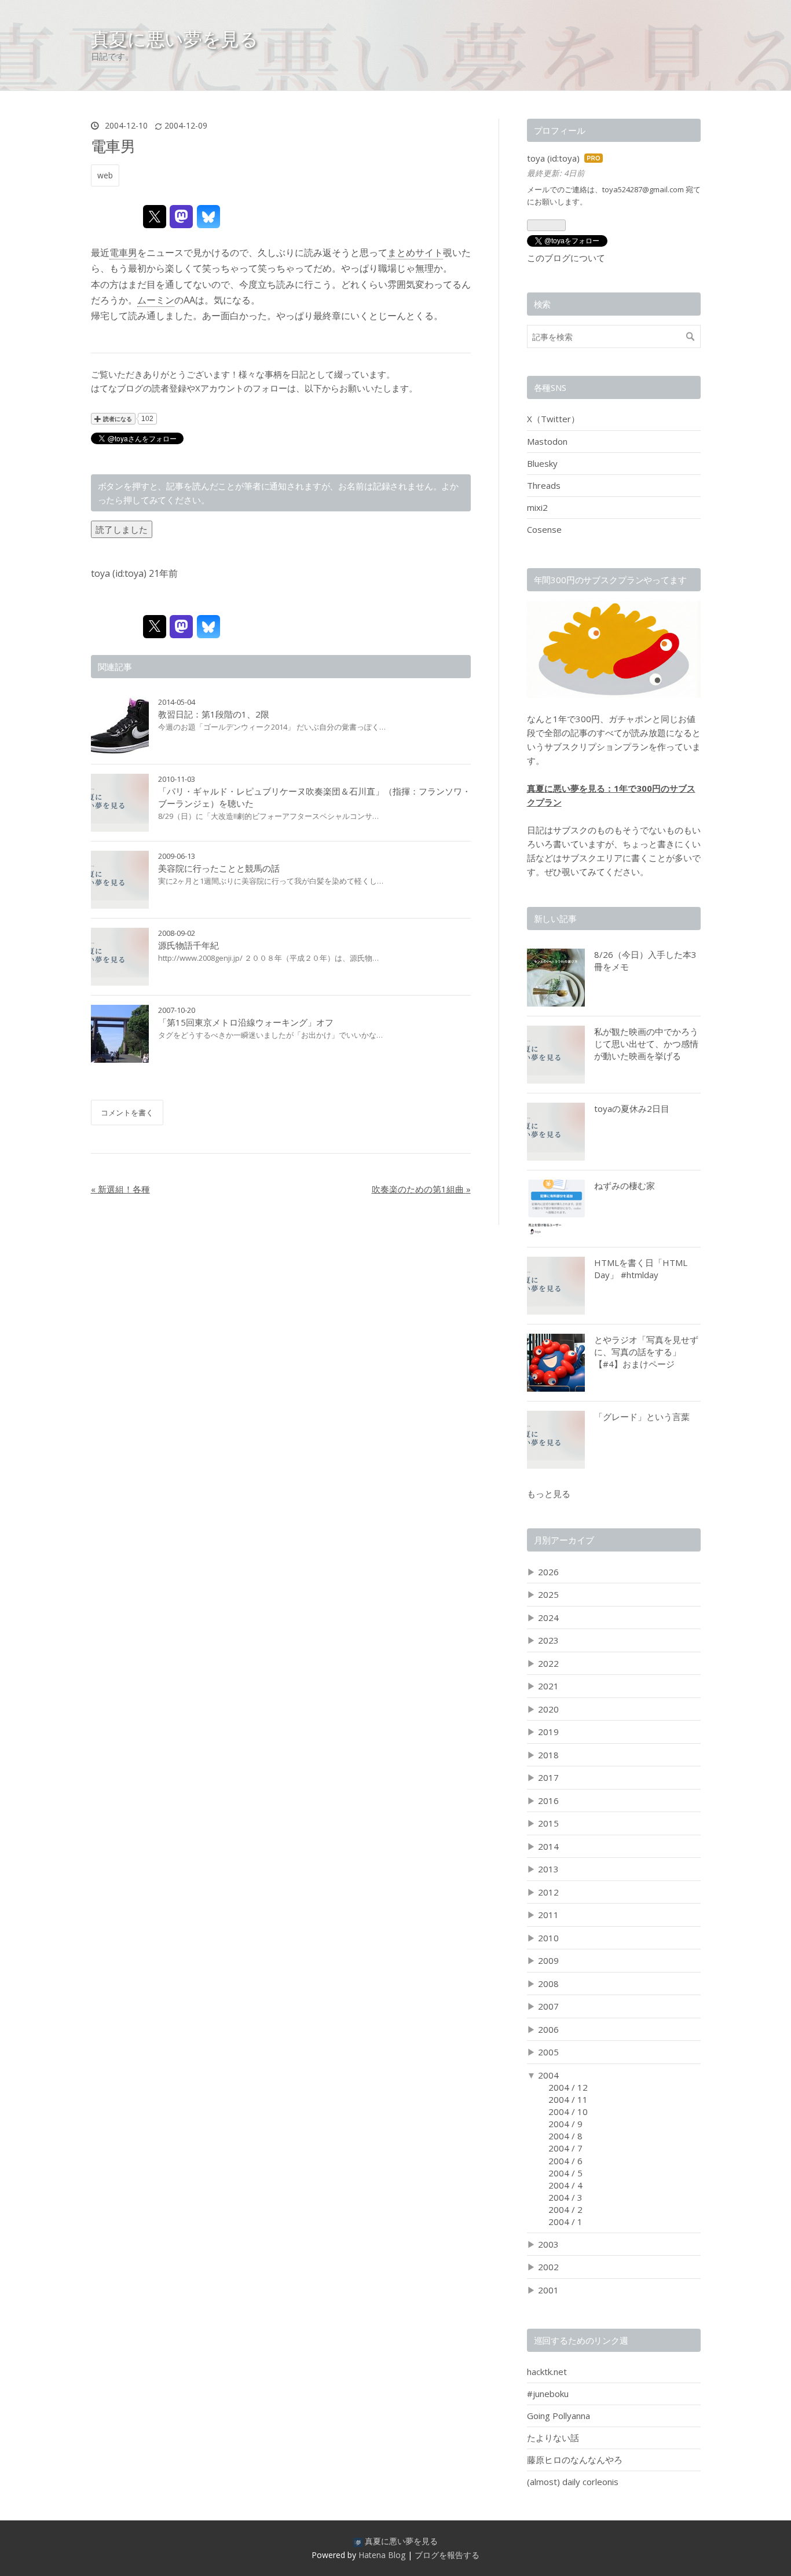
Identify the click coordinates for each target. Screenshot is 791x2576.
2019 (548, 1732)
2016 (548, 1801)
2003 (548, 2244)
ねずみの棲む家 (625, 1185)
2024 (548, 1618)
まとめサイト (415, 253)
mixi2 (537, 507)
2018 (548, 1755)
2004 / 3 (565, 2197)
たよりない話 (553, 2438)
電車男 (113, 146)
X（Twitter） (553, 419)
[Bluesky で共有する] (208, 217)
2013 (548, 1869)
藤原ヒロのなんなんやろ (575, 2460)
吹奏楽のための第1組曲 (421, 1189)
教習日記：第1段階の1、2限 (214, 714)
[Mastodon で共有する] (181, 217)
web (105, 175)
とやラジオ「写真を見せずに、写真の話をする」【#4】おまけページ (646, 1352)
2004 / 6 (565, 2161)
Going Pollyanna (559, 2416)
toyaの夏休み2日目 (632, 1108)
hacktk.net (547, 2372)
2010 (548, 1938)
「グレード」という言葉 (642, 1417)
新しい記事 (555, 919)
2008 (548, 1984)
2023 (548, 1640)
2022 (548, 1663)
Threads (544, 485)
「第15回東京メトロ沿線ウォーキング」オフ (246, 1022)
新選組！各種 (120, 1189)
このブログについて (566, 258)
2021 (548, 1686)
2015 (548, 1823)
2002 (548, 2267)
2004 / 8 (565, 2136)
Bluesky (542, 463)
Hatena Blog (382, 2555)
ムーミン (156, 300)
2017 (548, 1777)
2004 (548, 2075)
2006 (548, 2029)
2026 (548, 1572)
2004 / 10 (568, 2112)
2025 (548, 1594)
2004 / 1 (565, 2222)
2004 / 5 (565, 2173)
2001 (548, 2290)
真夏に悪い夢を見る (175, 39)
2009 (548, 1960)
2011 (548, 1915)
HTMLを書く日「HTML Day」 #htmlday (641, 1269)
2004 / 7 (565, 2148)
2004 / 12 (568, 2087)
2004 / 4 (565, 2185)
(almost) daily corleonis (573, 2482)
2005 (548, 2052)
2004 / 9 (565, 2124)
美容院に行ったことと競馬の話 (219, 868)
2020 (548, 1709)
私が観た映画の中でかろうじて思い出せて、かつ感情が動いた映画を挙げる (646, 1044)
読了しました (122, 529)
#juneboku (548, 2394)
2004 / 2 (565, 2209)
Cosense (544, 529)
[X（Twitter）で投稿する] (155, 217)
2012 (548, 1892)
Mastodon (547, 441)
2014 (548, 1846)
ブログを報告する (447, 2555)
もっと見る (549, 1494)
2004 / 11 (568, 2099)
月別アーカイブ (564, 1540)
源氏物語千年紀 (188, 945)
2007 (548, 2006)
